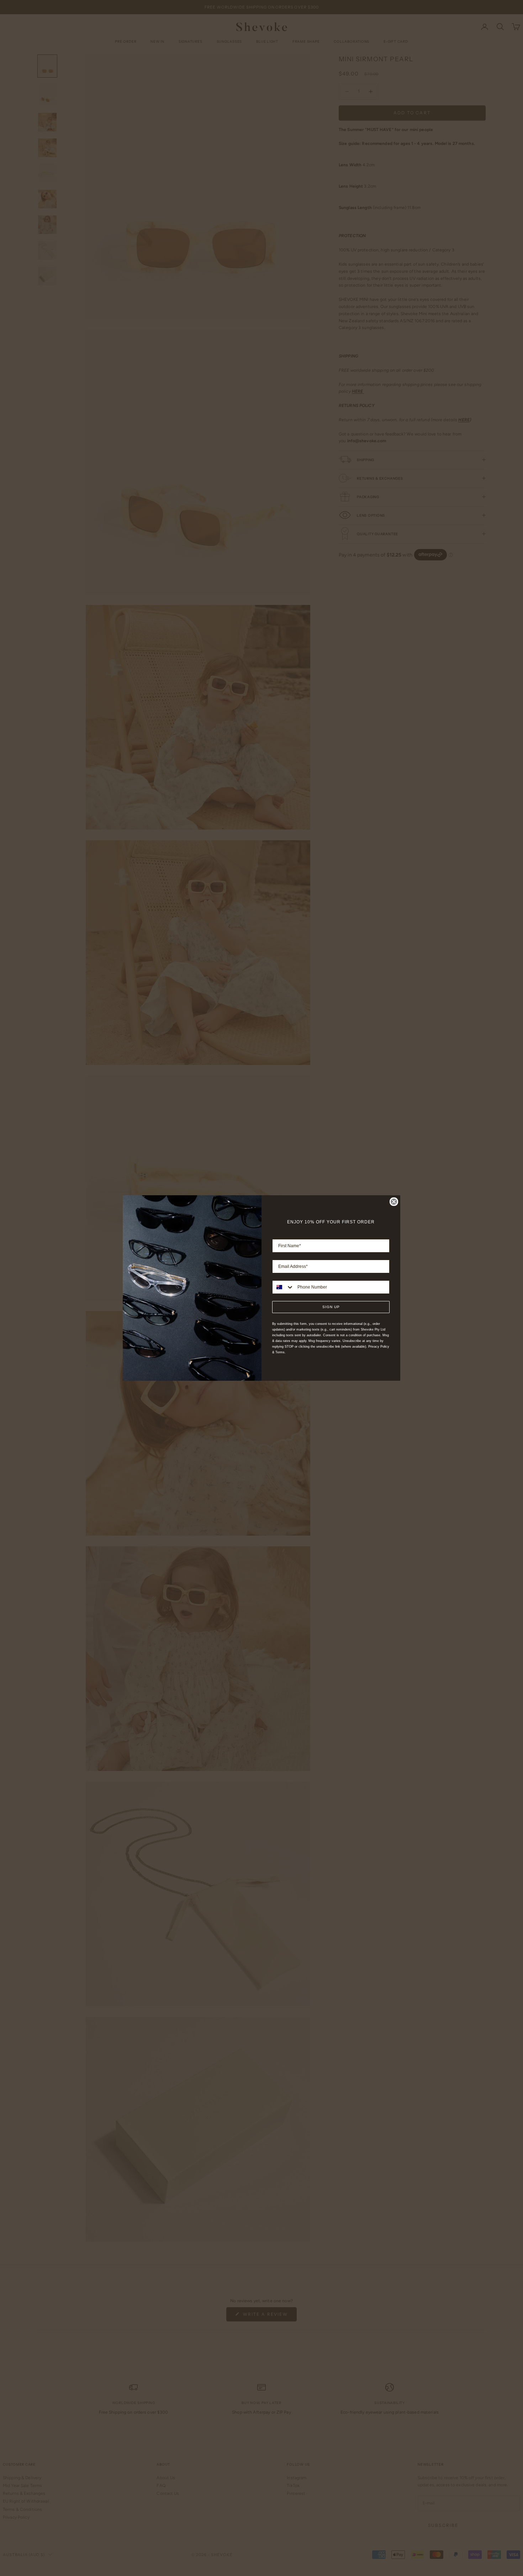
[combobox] (283, 1287)
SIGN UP (331, 1307)
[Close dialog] (394, 1202)
